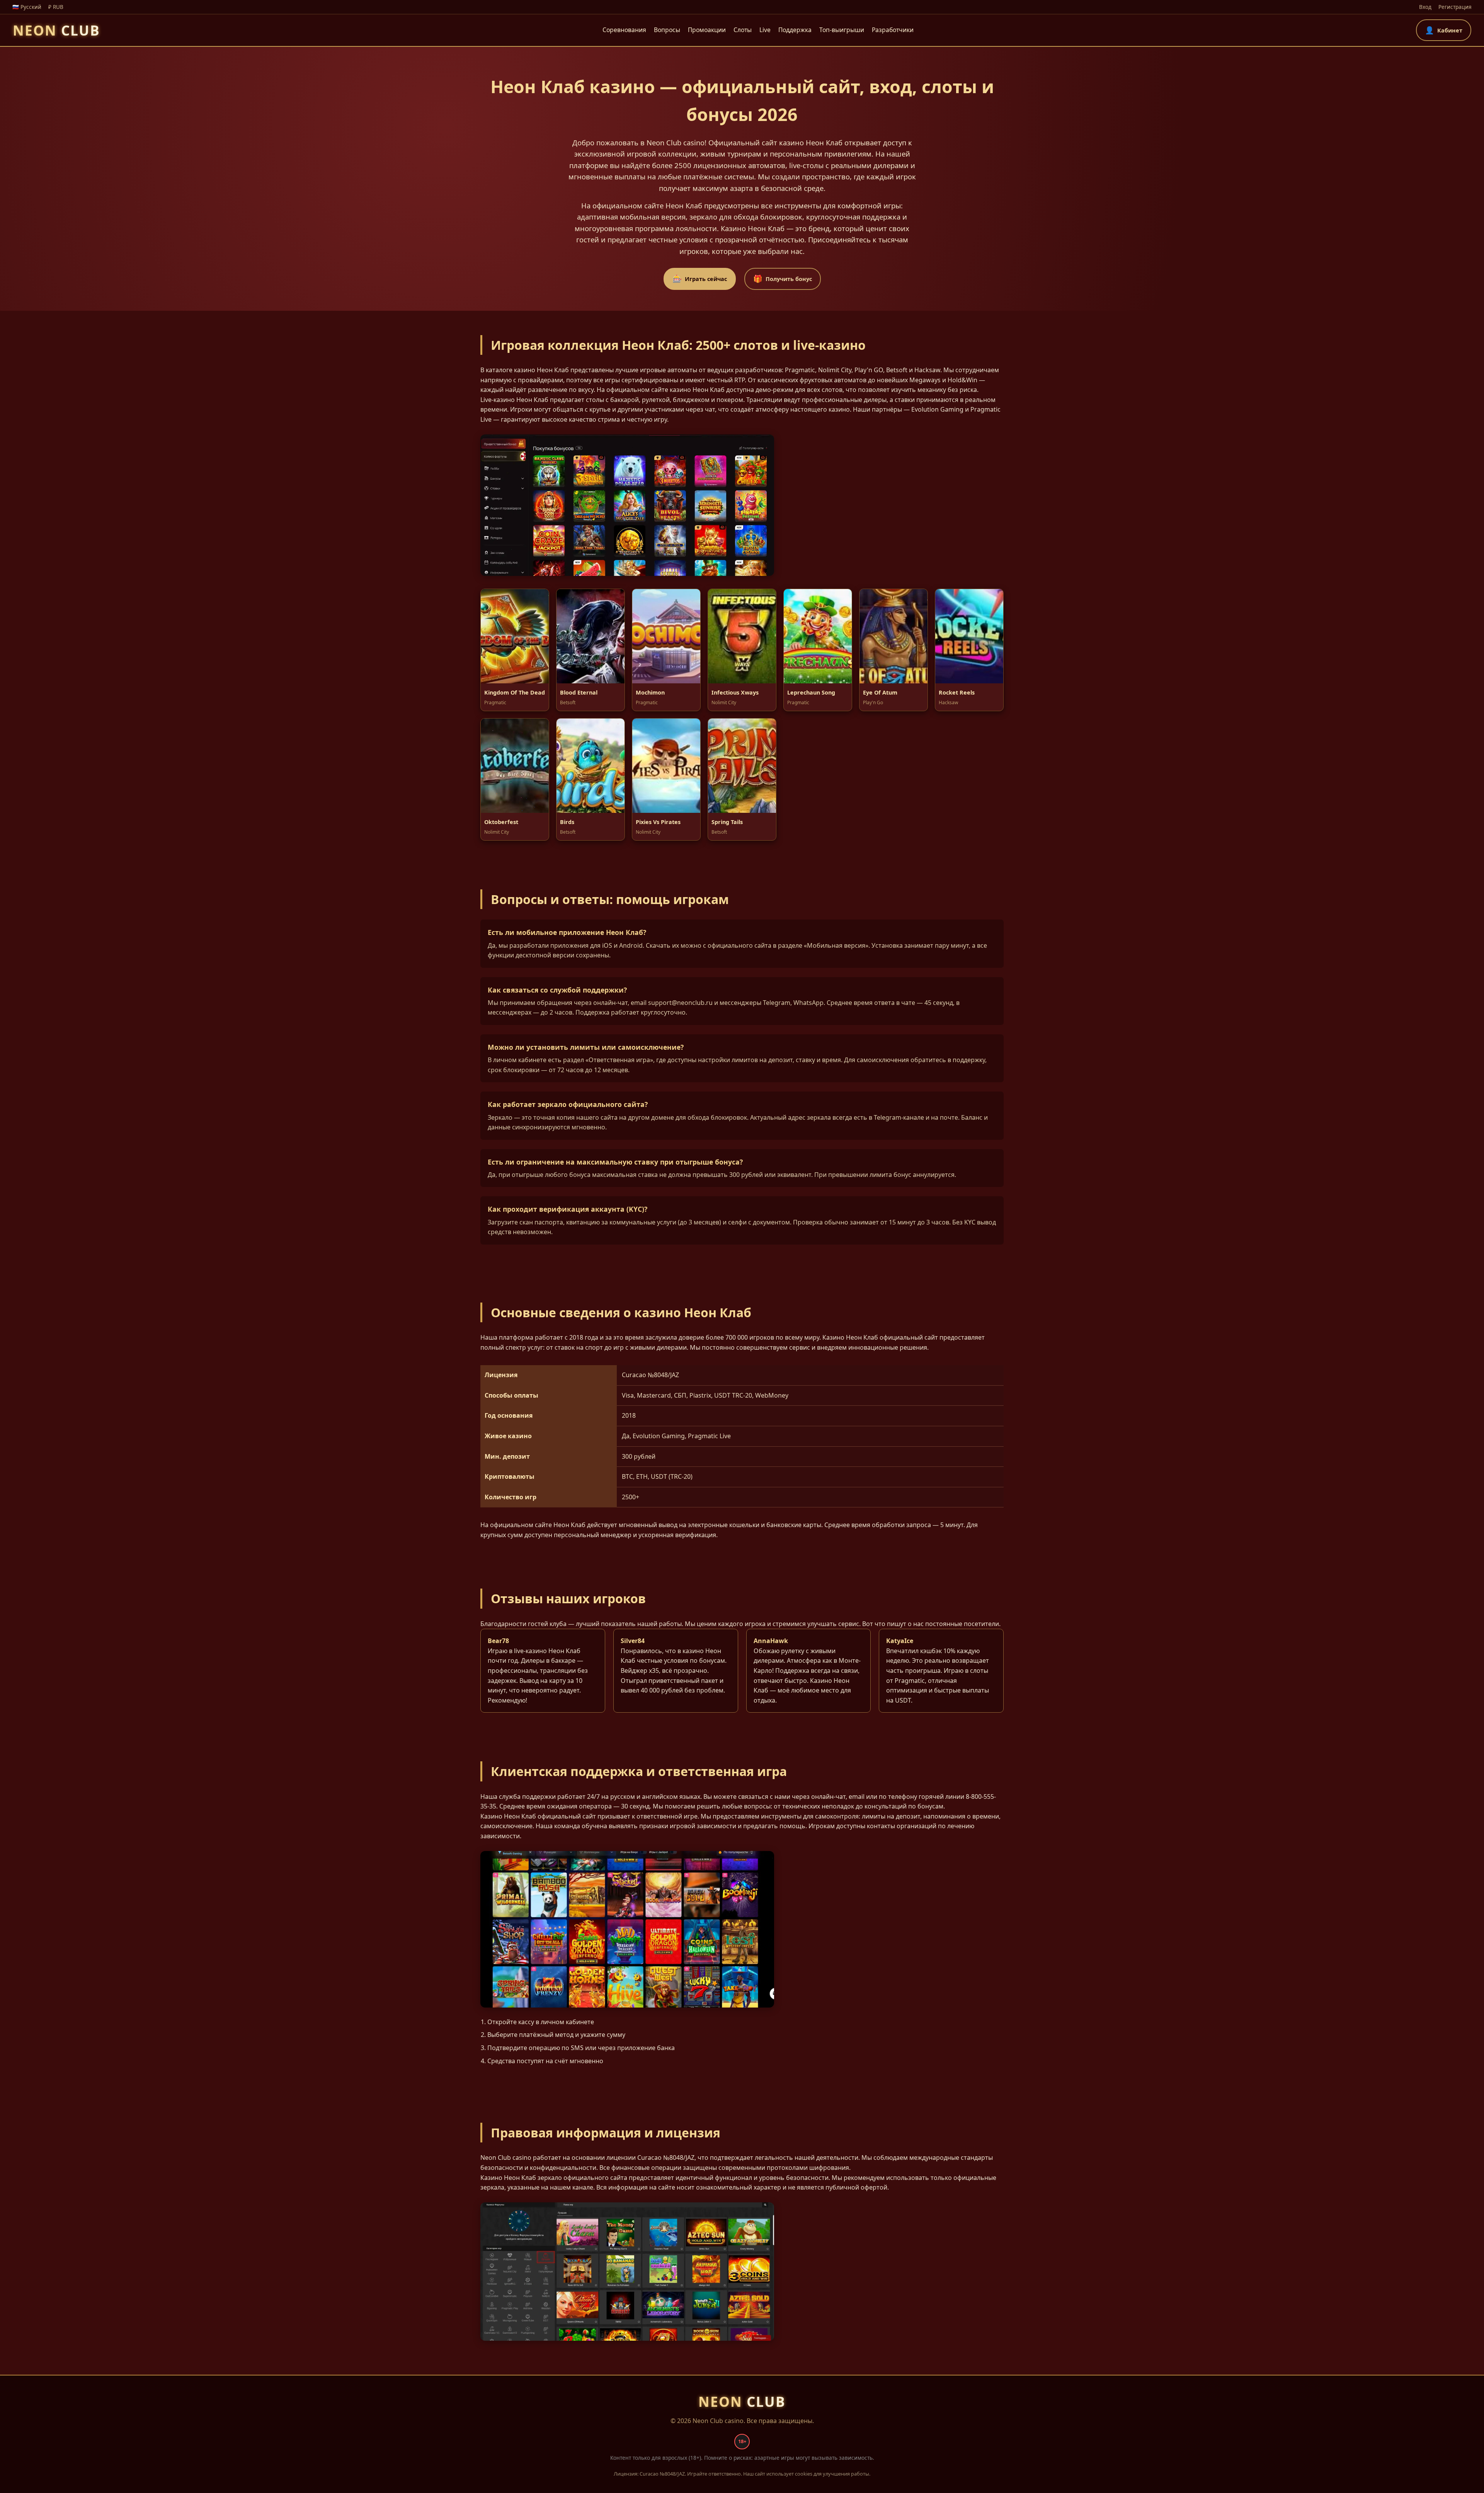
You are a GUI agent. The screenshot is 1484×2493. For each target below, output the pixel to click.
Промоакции (707, 30)
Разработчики (893, 30)
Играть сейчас (700, 278)
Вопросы (667, 30)
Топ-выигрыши (842, 30)
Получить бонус (783, 278)
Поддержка (795, 30)
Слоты (743, 30)
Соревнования (624, 30)
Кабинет (1444, 30)
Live (765, 30)
